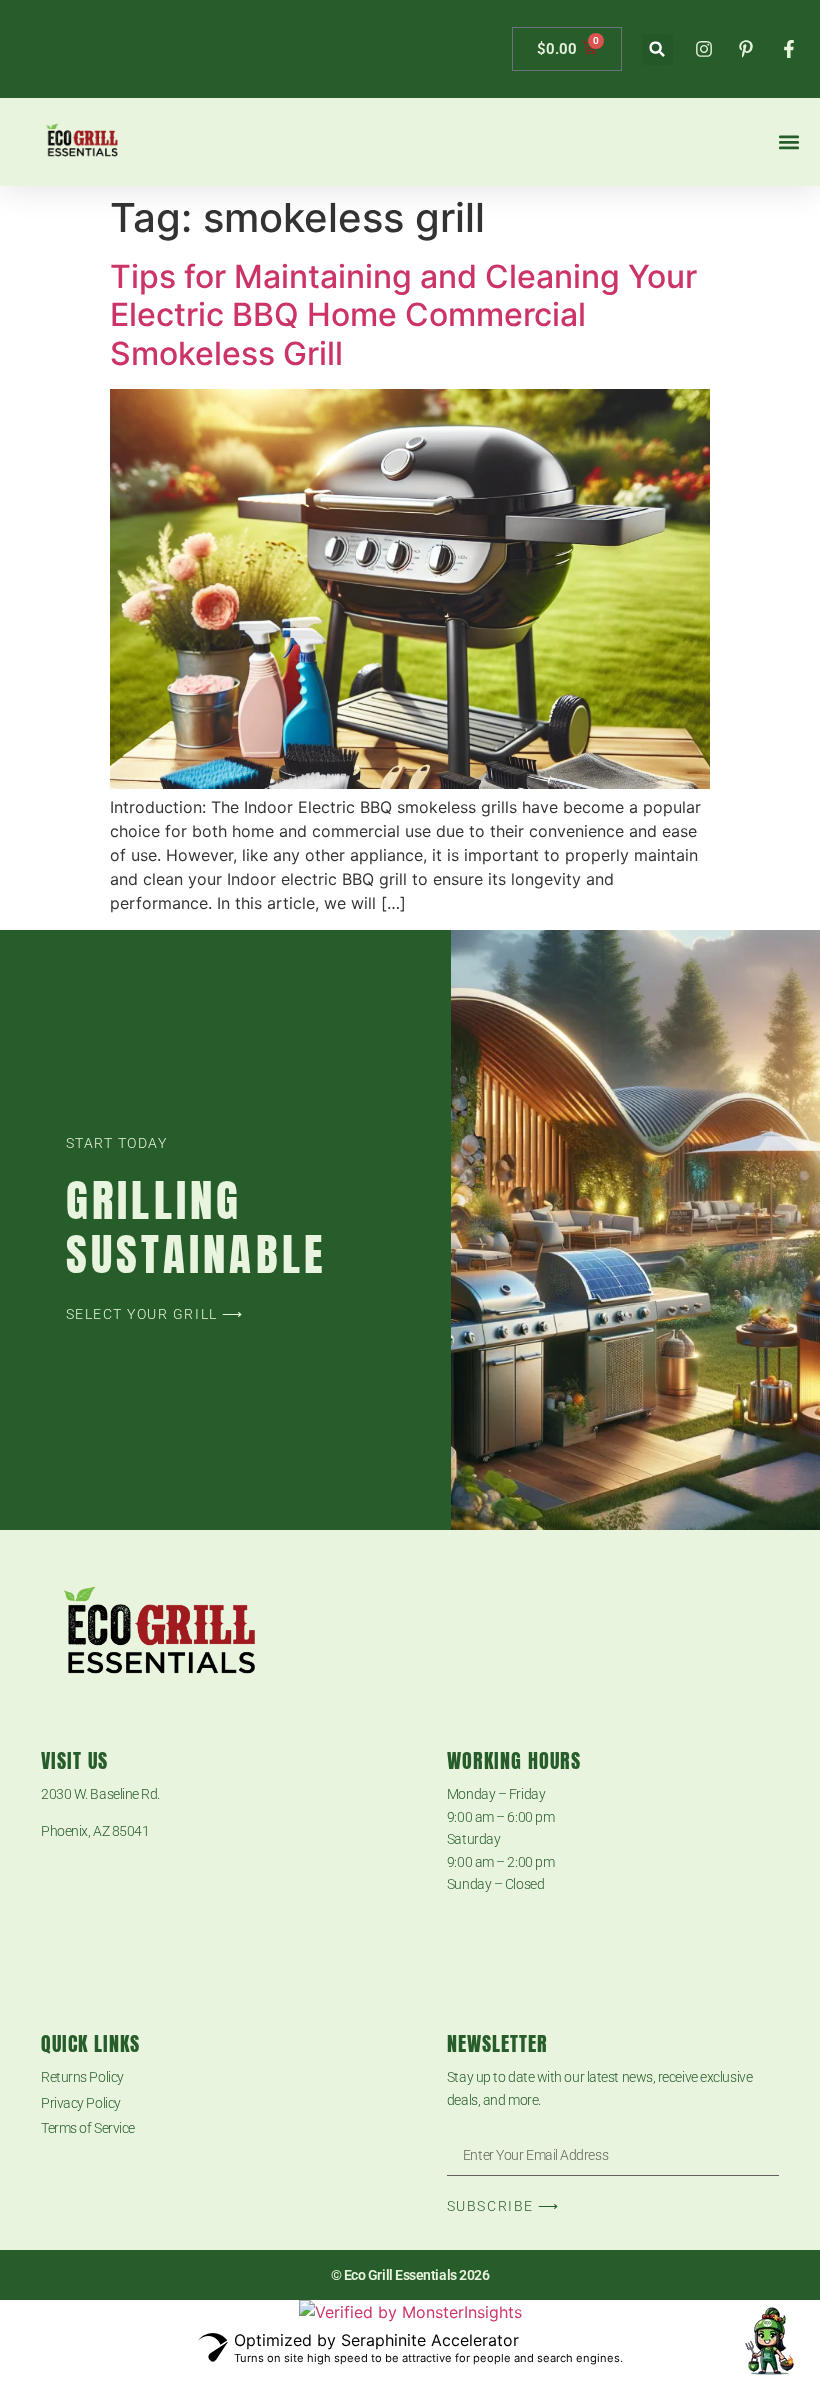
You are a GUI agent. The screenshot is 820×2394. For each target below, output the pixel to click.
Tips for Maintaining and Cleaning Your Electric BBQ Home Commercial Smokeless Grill (403, 315)
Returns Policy (82, 2077)
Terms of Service (88, 2128)
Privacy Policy (81, 2103)
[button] (657, 49)
